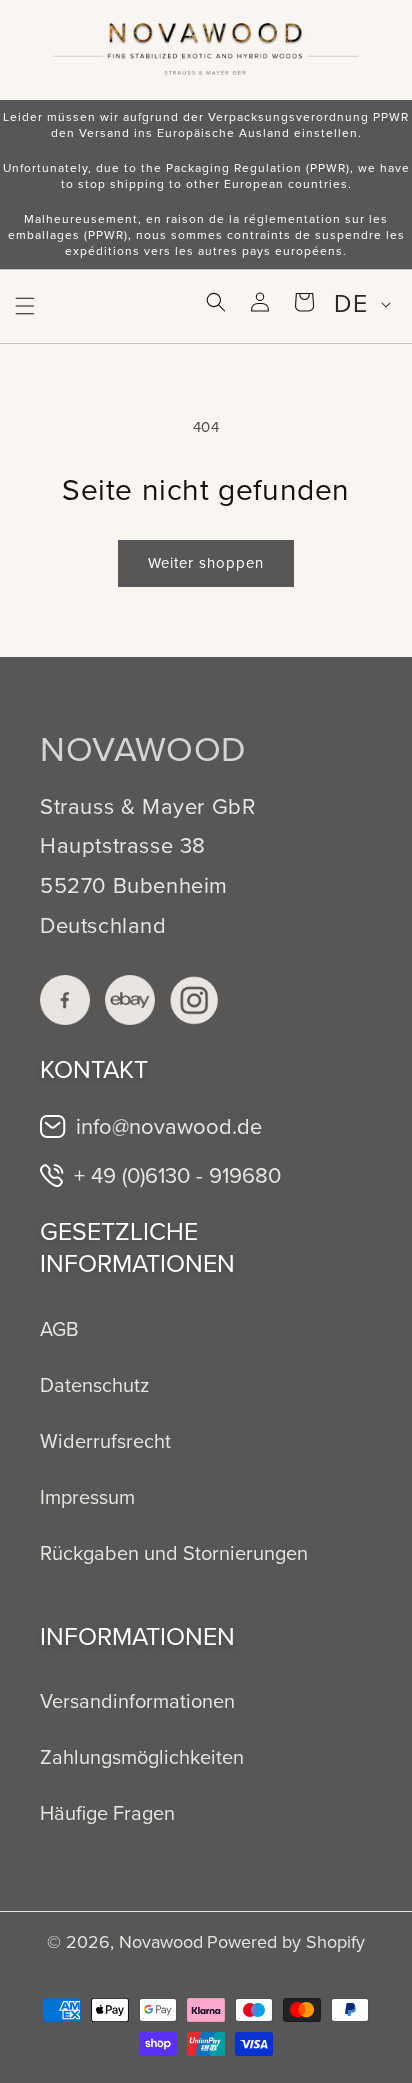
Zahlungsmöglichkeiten (142, 1757)
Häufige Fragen (107, 1813)
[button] (25, 306)
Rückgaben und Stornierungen (174, 1553)
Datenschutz (94, 1385)
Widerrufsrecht (105, 1441)
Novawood (161, 1942)
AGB (59, 1329)
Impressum (87, 1497)
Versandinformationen (137, 1701)
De (350, 303)
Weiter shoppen (206, 563)
